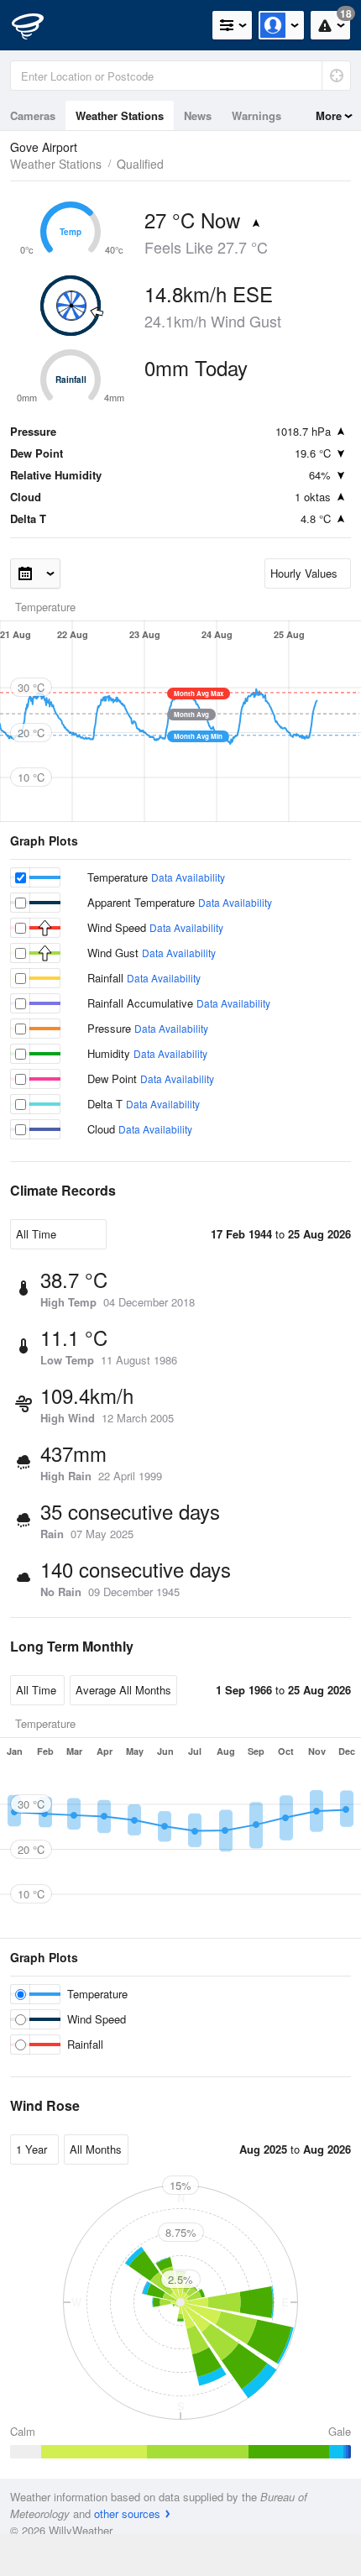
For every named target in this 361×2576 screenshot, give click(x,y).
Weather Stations (120, 115)
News (198, 115)
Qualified (140, 164)
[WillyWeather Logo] (38, 25)
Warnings (256, 115)
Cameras (33, 115)
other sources (127, 2513)
